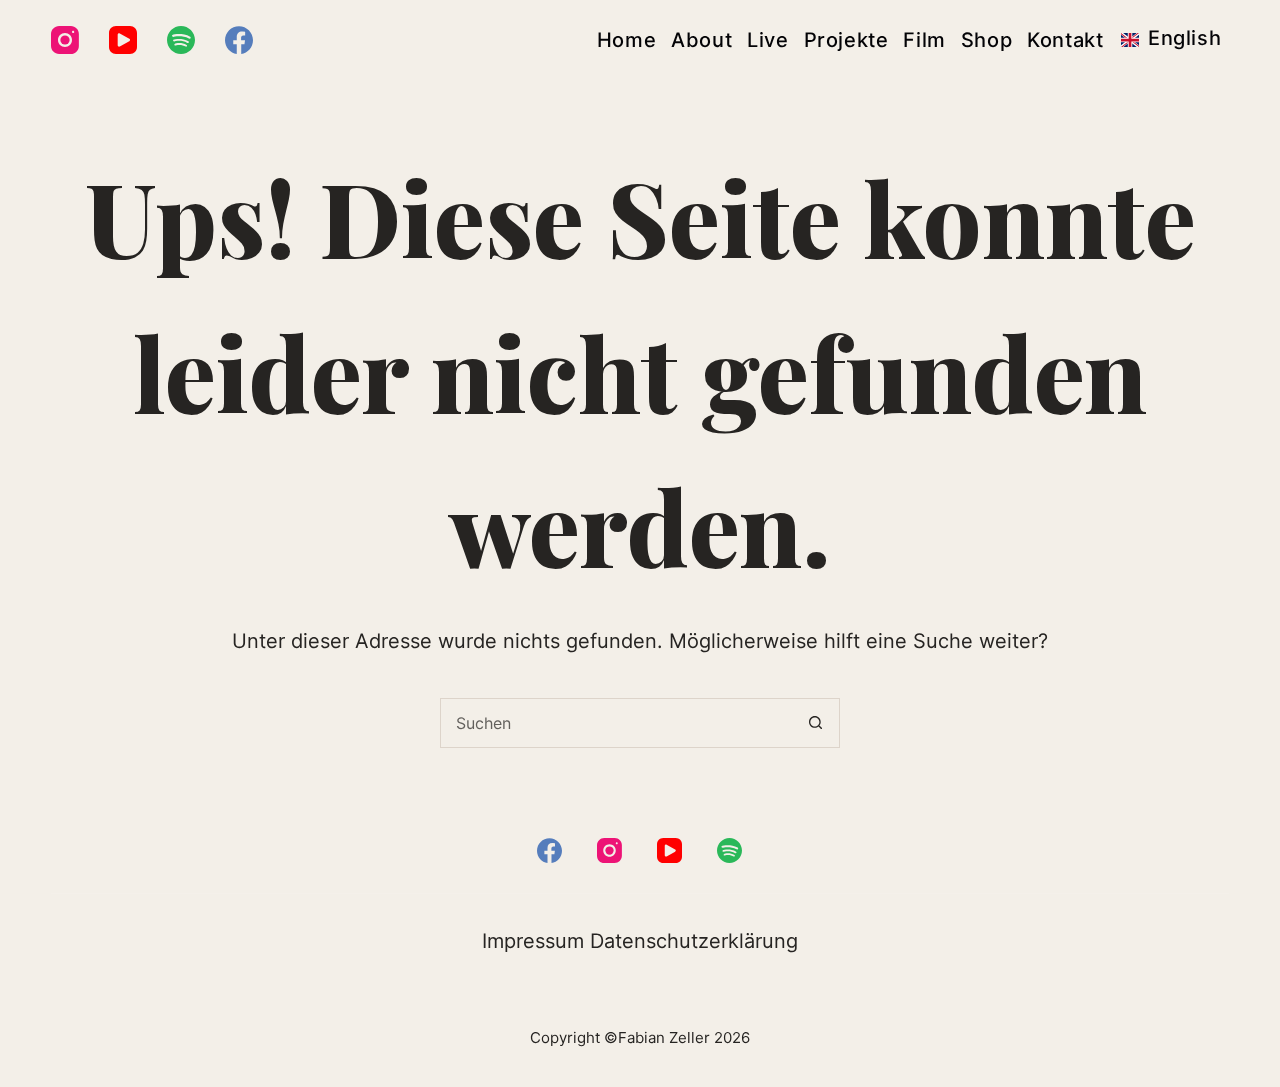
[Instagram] (65, 40)
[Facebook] (239, 40)
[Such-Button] (815, 723)
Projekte (846, 40)
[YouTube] (123, 40)
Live (767, 40)
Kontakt (1065, 40)
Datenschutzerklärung (694, 941)
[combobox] (616, 723)
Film (924, 40)
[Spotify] (181, 40)
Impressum (533, 941)
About (701, 40)
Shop (986, 40)
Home (626, 40)
